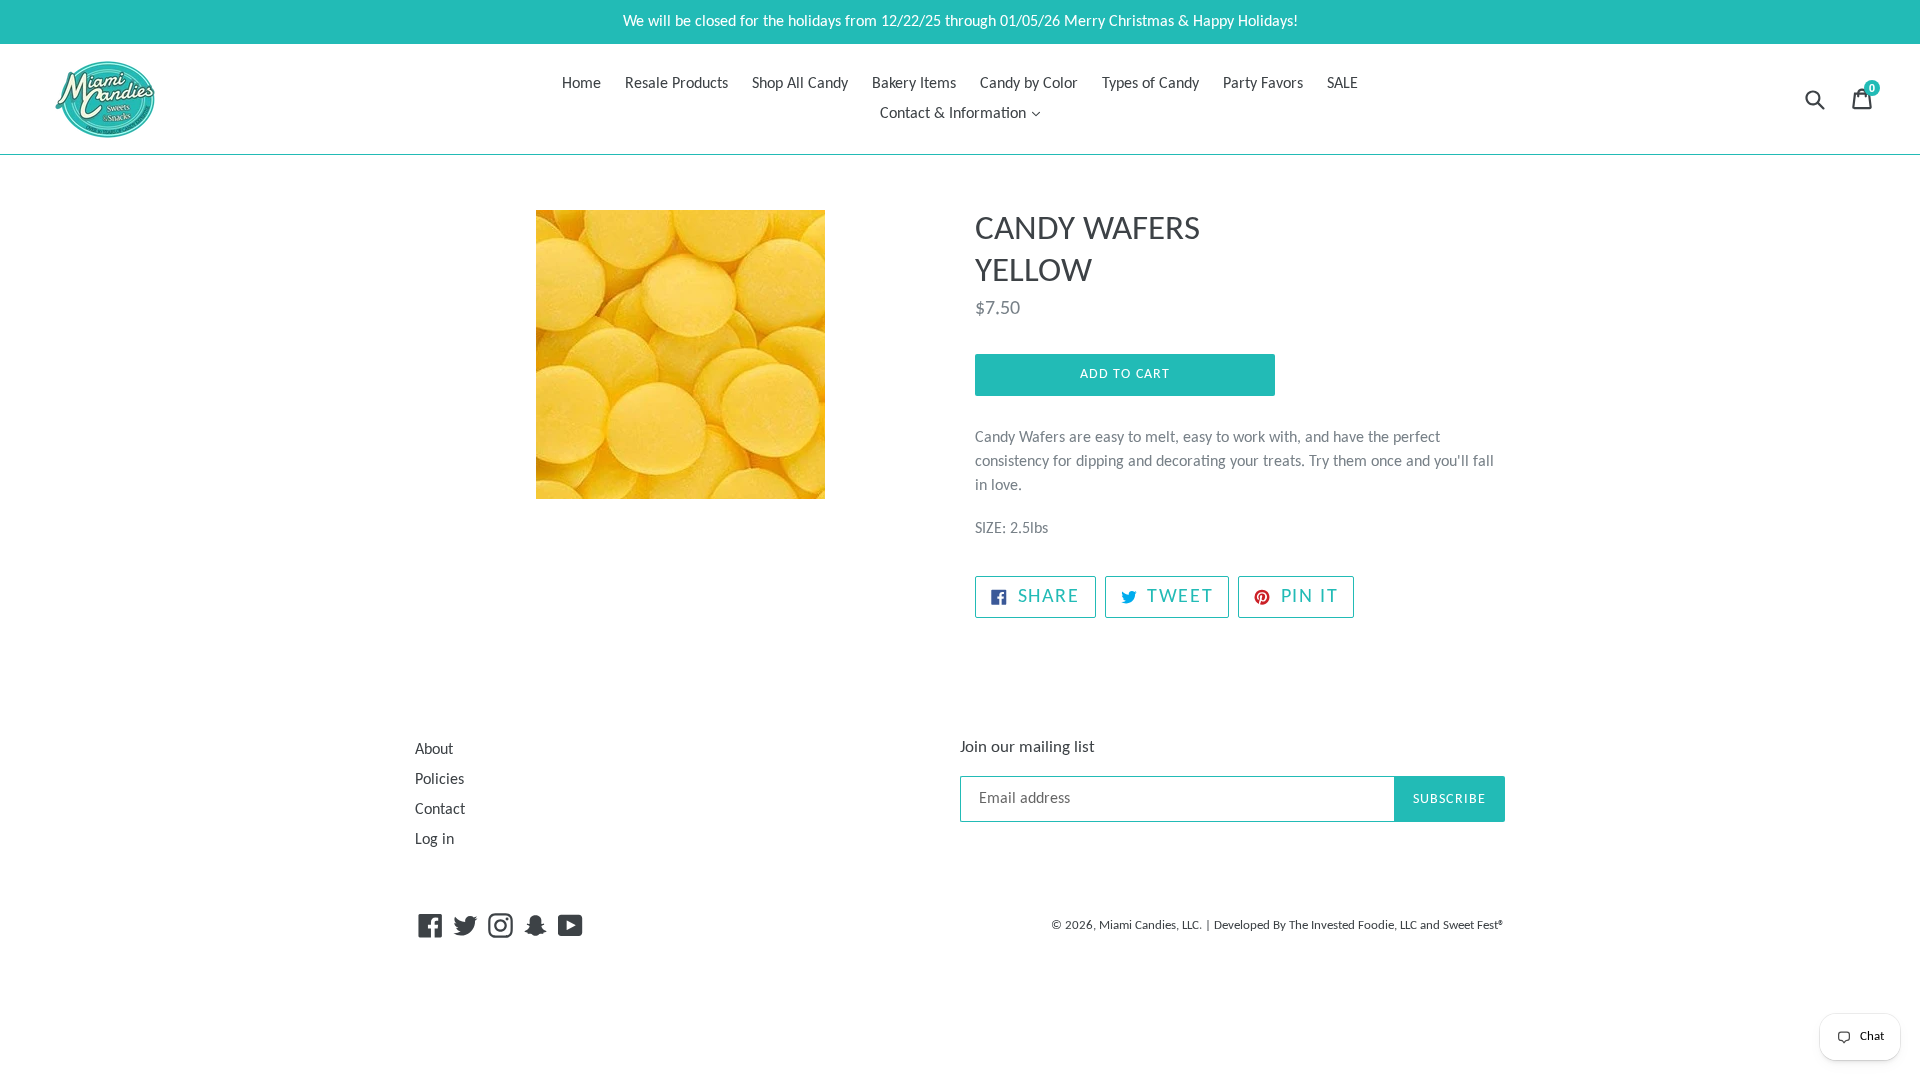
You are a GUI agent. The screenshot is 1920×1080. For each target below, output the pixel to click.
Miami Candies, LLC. (1150, 925)
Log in (434, 840)
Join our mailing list (1027, 747)
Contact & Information (965, 113)
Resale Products (676, 84)
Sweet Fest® (1474, 925)
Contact (440, 810)
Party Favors (1263, 84)
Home (581, 84)
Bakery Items (914, 84)
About (434, 750)
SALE (1342, 84)
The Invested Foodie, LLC (1353, 925)
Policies (439, 780)
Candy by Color (1029, 84)
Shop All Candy (800, 84)
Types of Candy (1150, 84)
